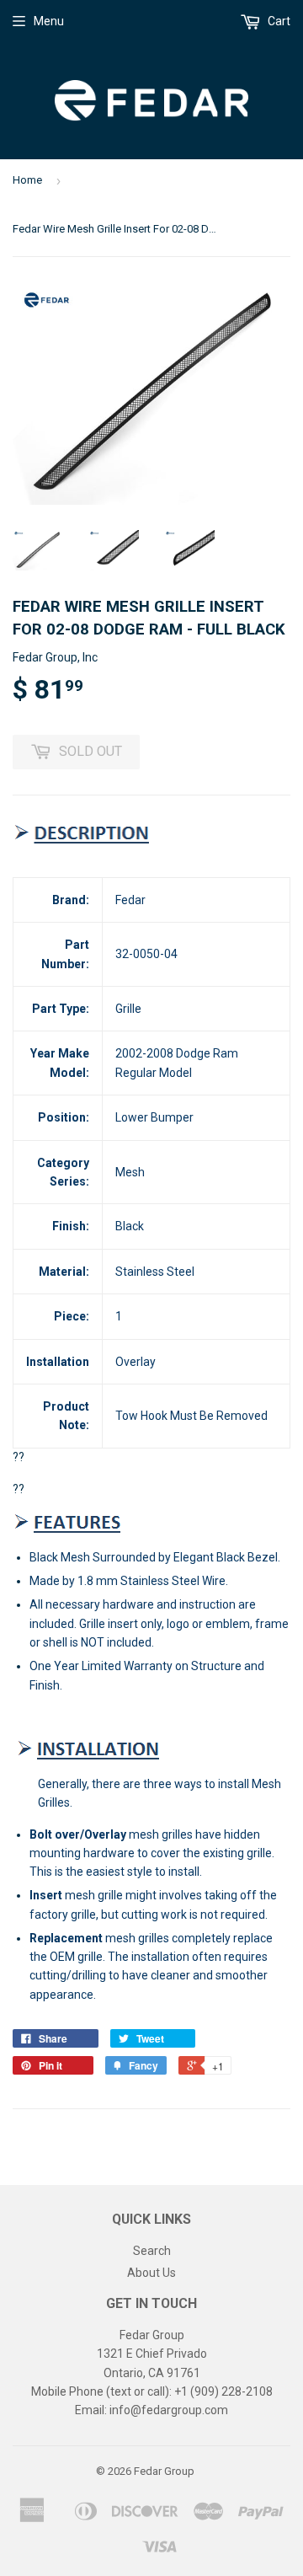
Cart (278, 21)
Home (27, 180)
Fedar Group (164, 2471)
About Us (151, 2273)
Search (152, 2251)
